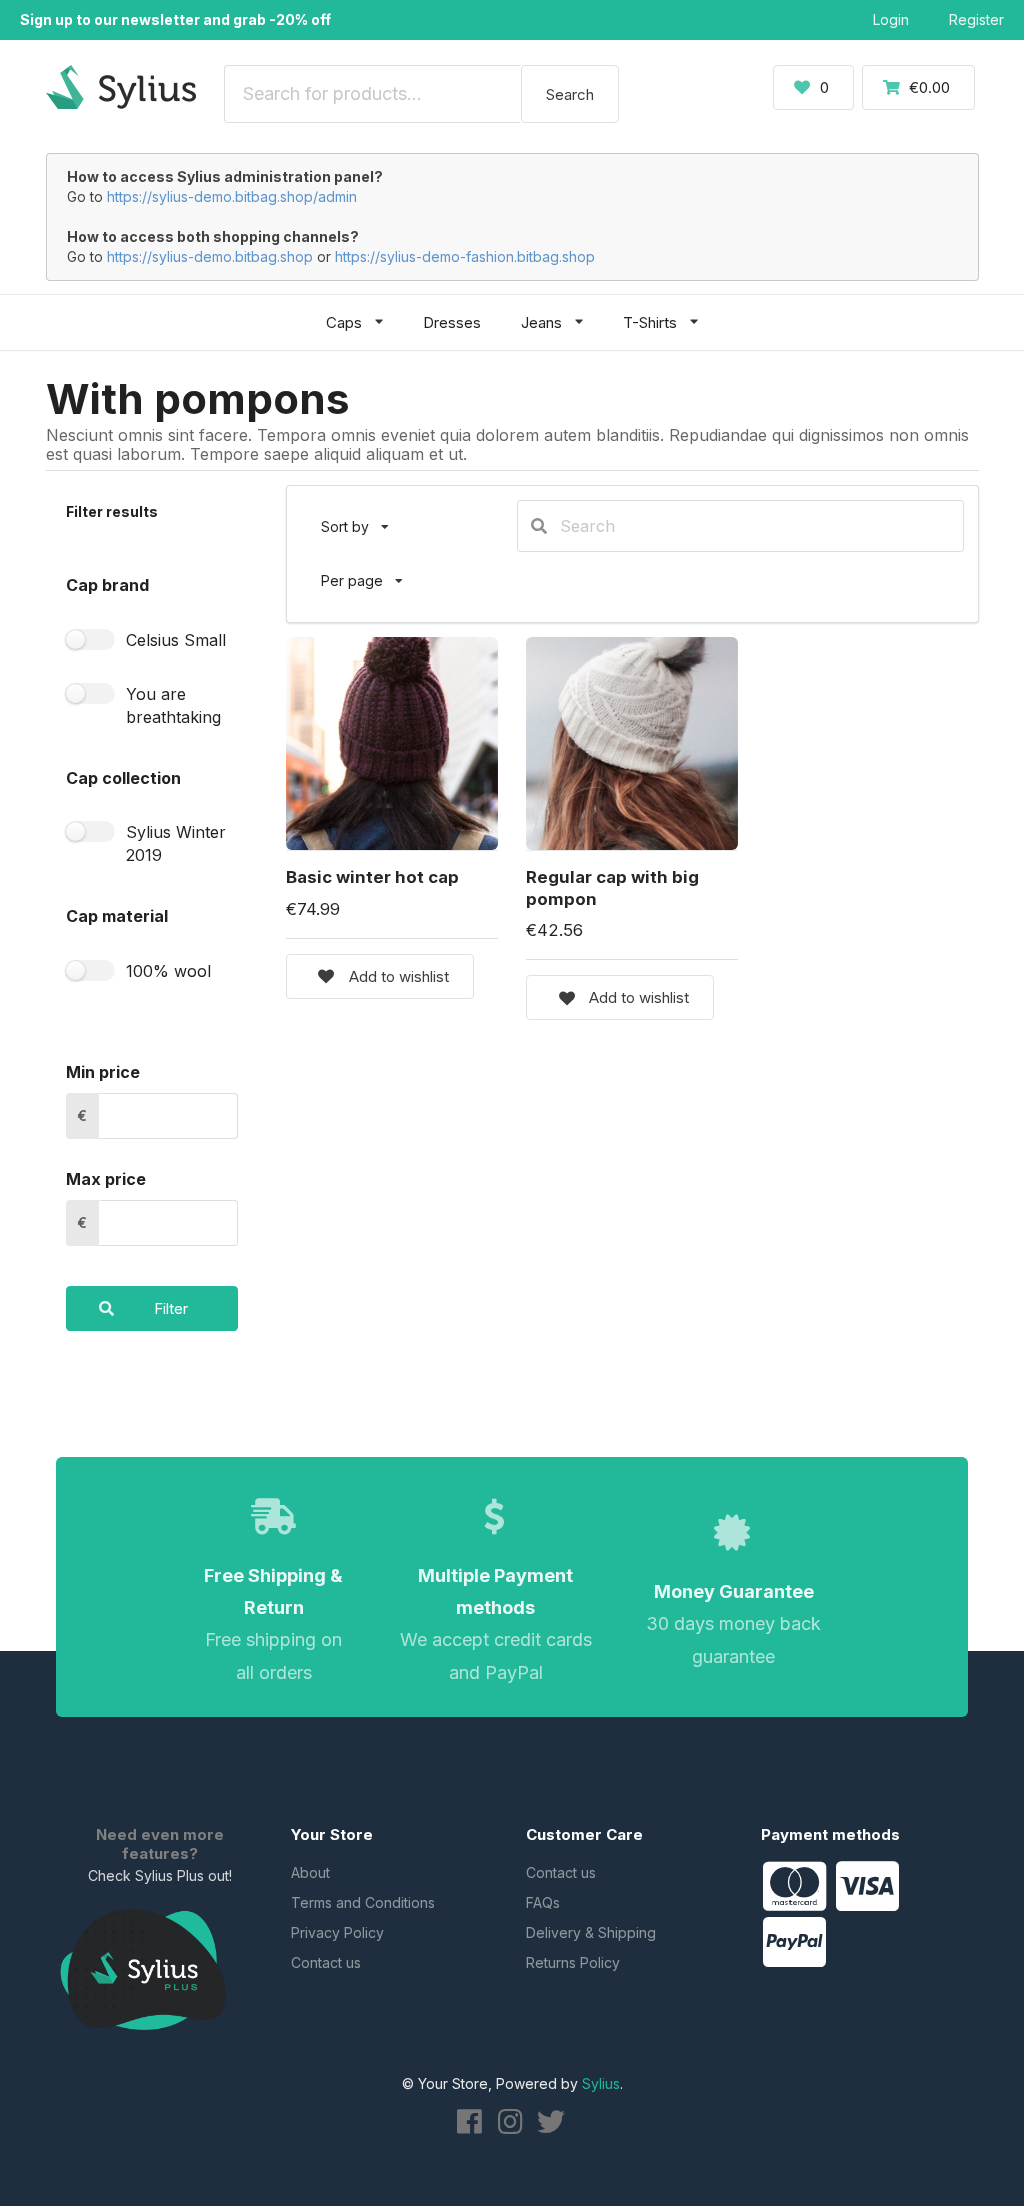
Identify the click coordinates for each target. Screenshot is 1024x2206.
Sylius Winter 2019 (176, 843)
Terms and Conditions (363, 1902)
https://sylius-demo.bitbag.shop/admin (232, 196)
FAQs (543, 1902)
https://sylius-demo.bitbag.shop (210, 256)
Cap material (117, 916)
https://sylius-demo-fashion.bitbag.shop (465, 256)
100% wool (168, 971)
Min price (103, 1072)
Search (570, 94)
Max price (106, 1179)
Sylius (601, 2083)
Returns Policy (573, 1962)
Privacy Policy (337, 1932)
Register (976, 19)
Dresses (452, 322)
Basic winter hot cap (372, 877)
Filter (171, 1308)
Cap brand (107, 585)
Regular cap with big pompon (612, 888)
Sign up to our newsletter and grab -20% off (175, 19)
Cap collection (123, 778)
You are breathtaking (173, 705)
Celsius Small (176, 640)
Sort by (363, 517)
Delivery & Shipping (591, 1932)
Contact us (326, 1962)
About (310, 1872)
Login (891, 19)
